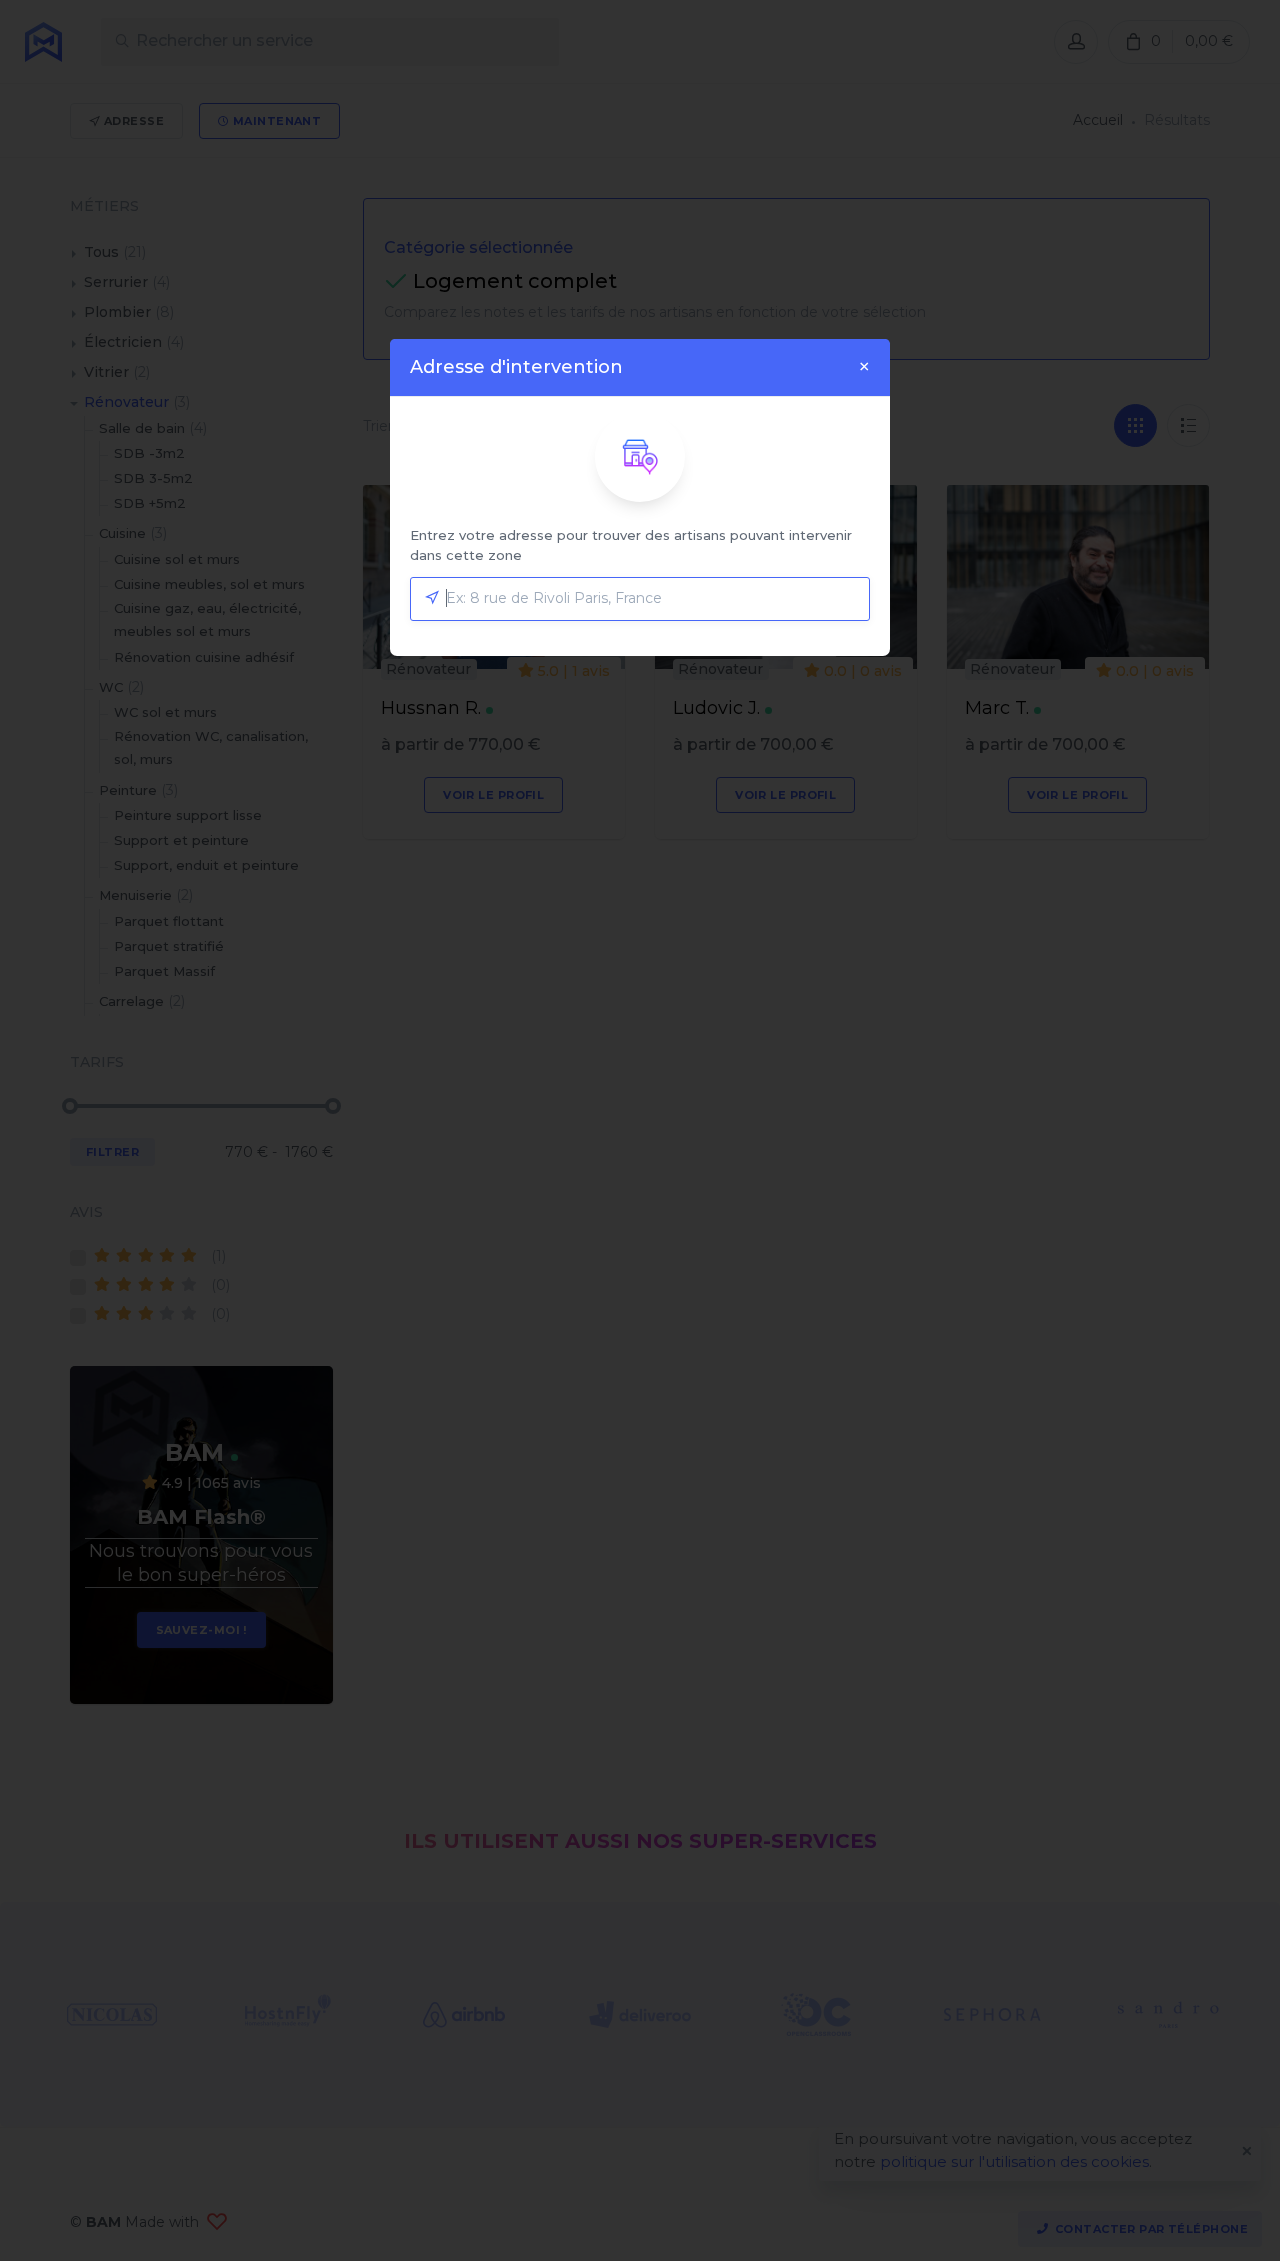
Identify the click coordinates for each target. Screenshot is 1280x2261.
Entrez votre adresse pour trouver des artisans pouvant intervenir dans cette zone (631, 545)
